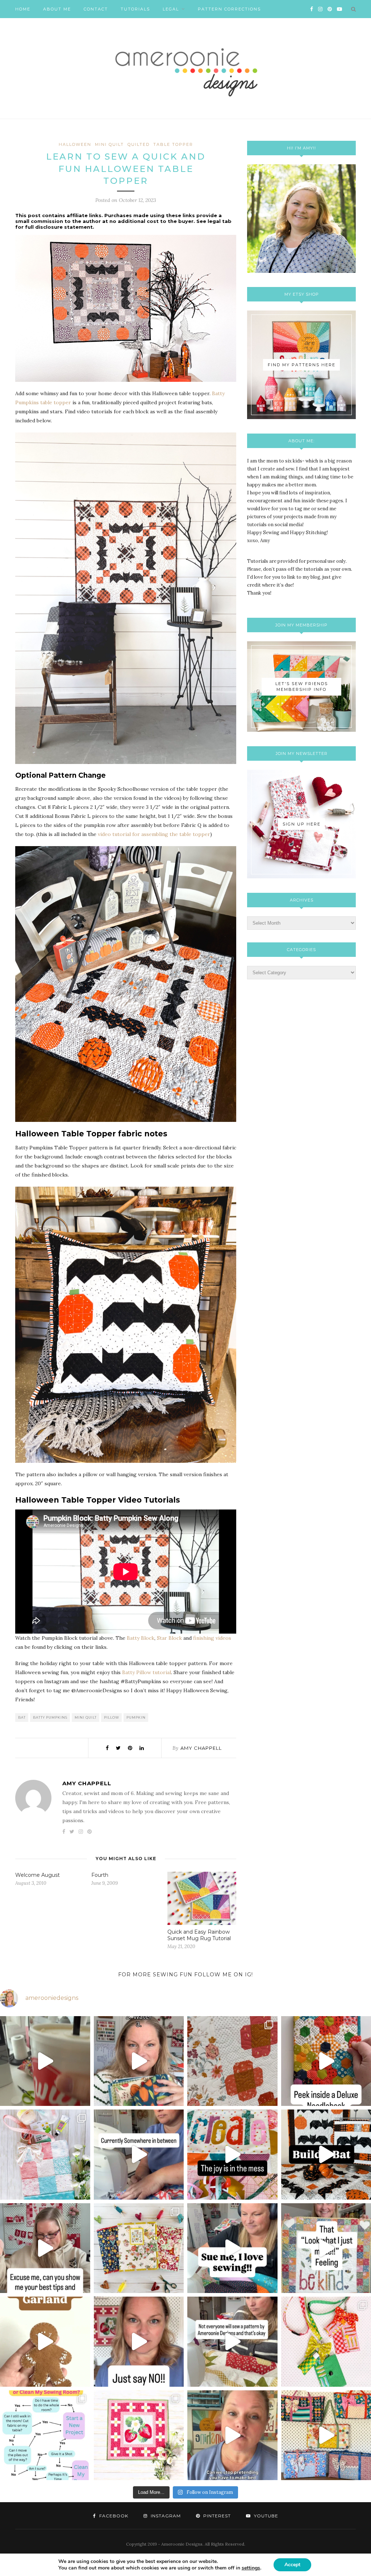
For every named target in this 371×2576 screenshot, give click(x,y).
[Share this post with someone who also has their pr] (139, 2061)
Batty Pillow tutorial (147, 1672)
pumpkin (136, 1717)
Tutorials (135, 9)
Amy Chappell (201, 1748)
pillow (112, 1717)
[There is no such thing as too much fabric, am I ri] (139, 2342)
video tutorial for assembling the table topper (154, 834)
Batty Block (141, 1638)
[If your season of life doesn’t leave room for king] (232, 2435)
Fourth (100, 1875)
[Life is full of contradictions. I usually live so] (139, 2155)
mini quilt (109, 144)
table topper (173, 144)
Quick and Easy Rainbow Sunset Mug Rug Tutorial (199, 1935)
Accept (292, 2565)
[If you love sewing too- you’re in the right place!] (232, 2248)
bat (22, 1717)
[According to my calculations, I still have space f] (45, 2435)
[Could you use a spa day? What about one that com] (45, 2155)
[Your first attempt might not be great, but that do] (232, 2155)
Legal (171, 9)
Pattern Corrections (229, 9)
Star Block (169, 1638)
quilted (139, 144)
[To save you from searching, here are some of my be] (45, 2248)
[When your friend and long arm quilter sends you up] (232, 2061)
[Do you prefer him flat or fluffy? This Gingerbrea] (45, 2342)
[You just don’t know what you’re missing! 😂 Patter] (232, 2342)
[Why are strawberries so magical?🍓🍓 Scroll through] (139, 2435)
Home (23, 9)
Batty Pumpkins (50, 1717)
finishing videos (212, 1638)
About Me (57, 9)
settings (251, 2568)
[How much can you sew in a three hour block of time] (45, 2061)
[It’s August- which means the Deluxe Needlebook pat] (139, 2248)
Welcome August (37, 1875)
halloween (75, 144)
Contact (96, 9)
